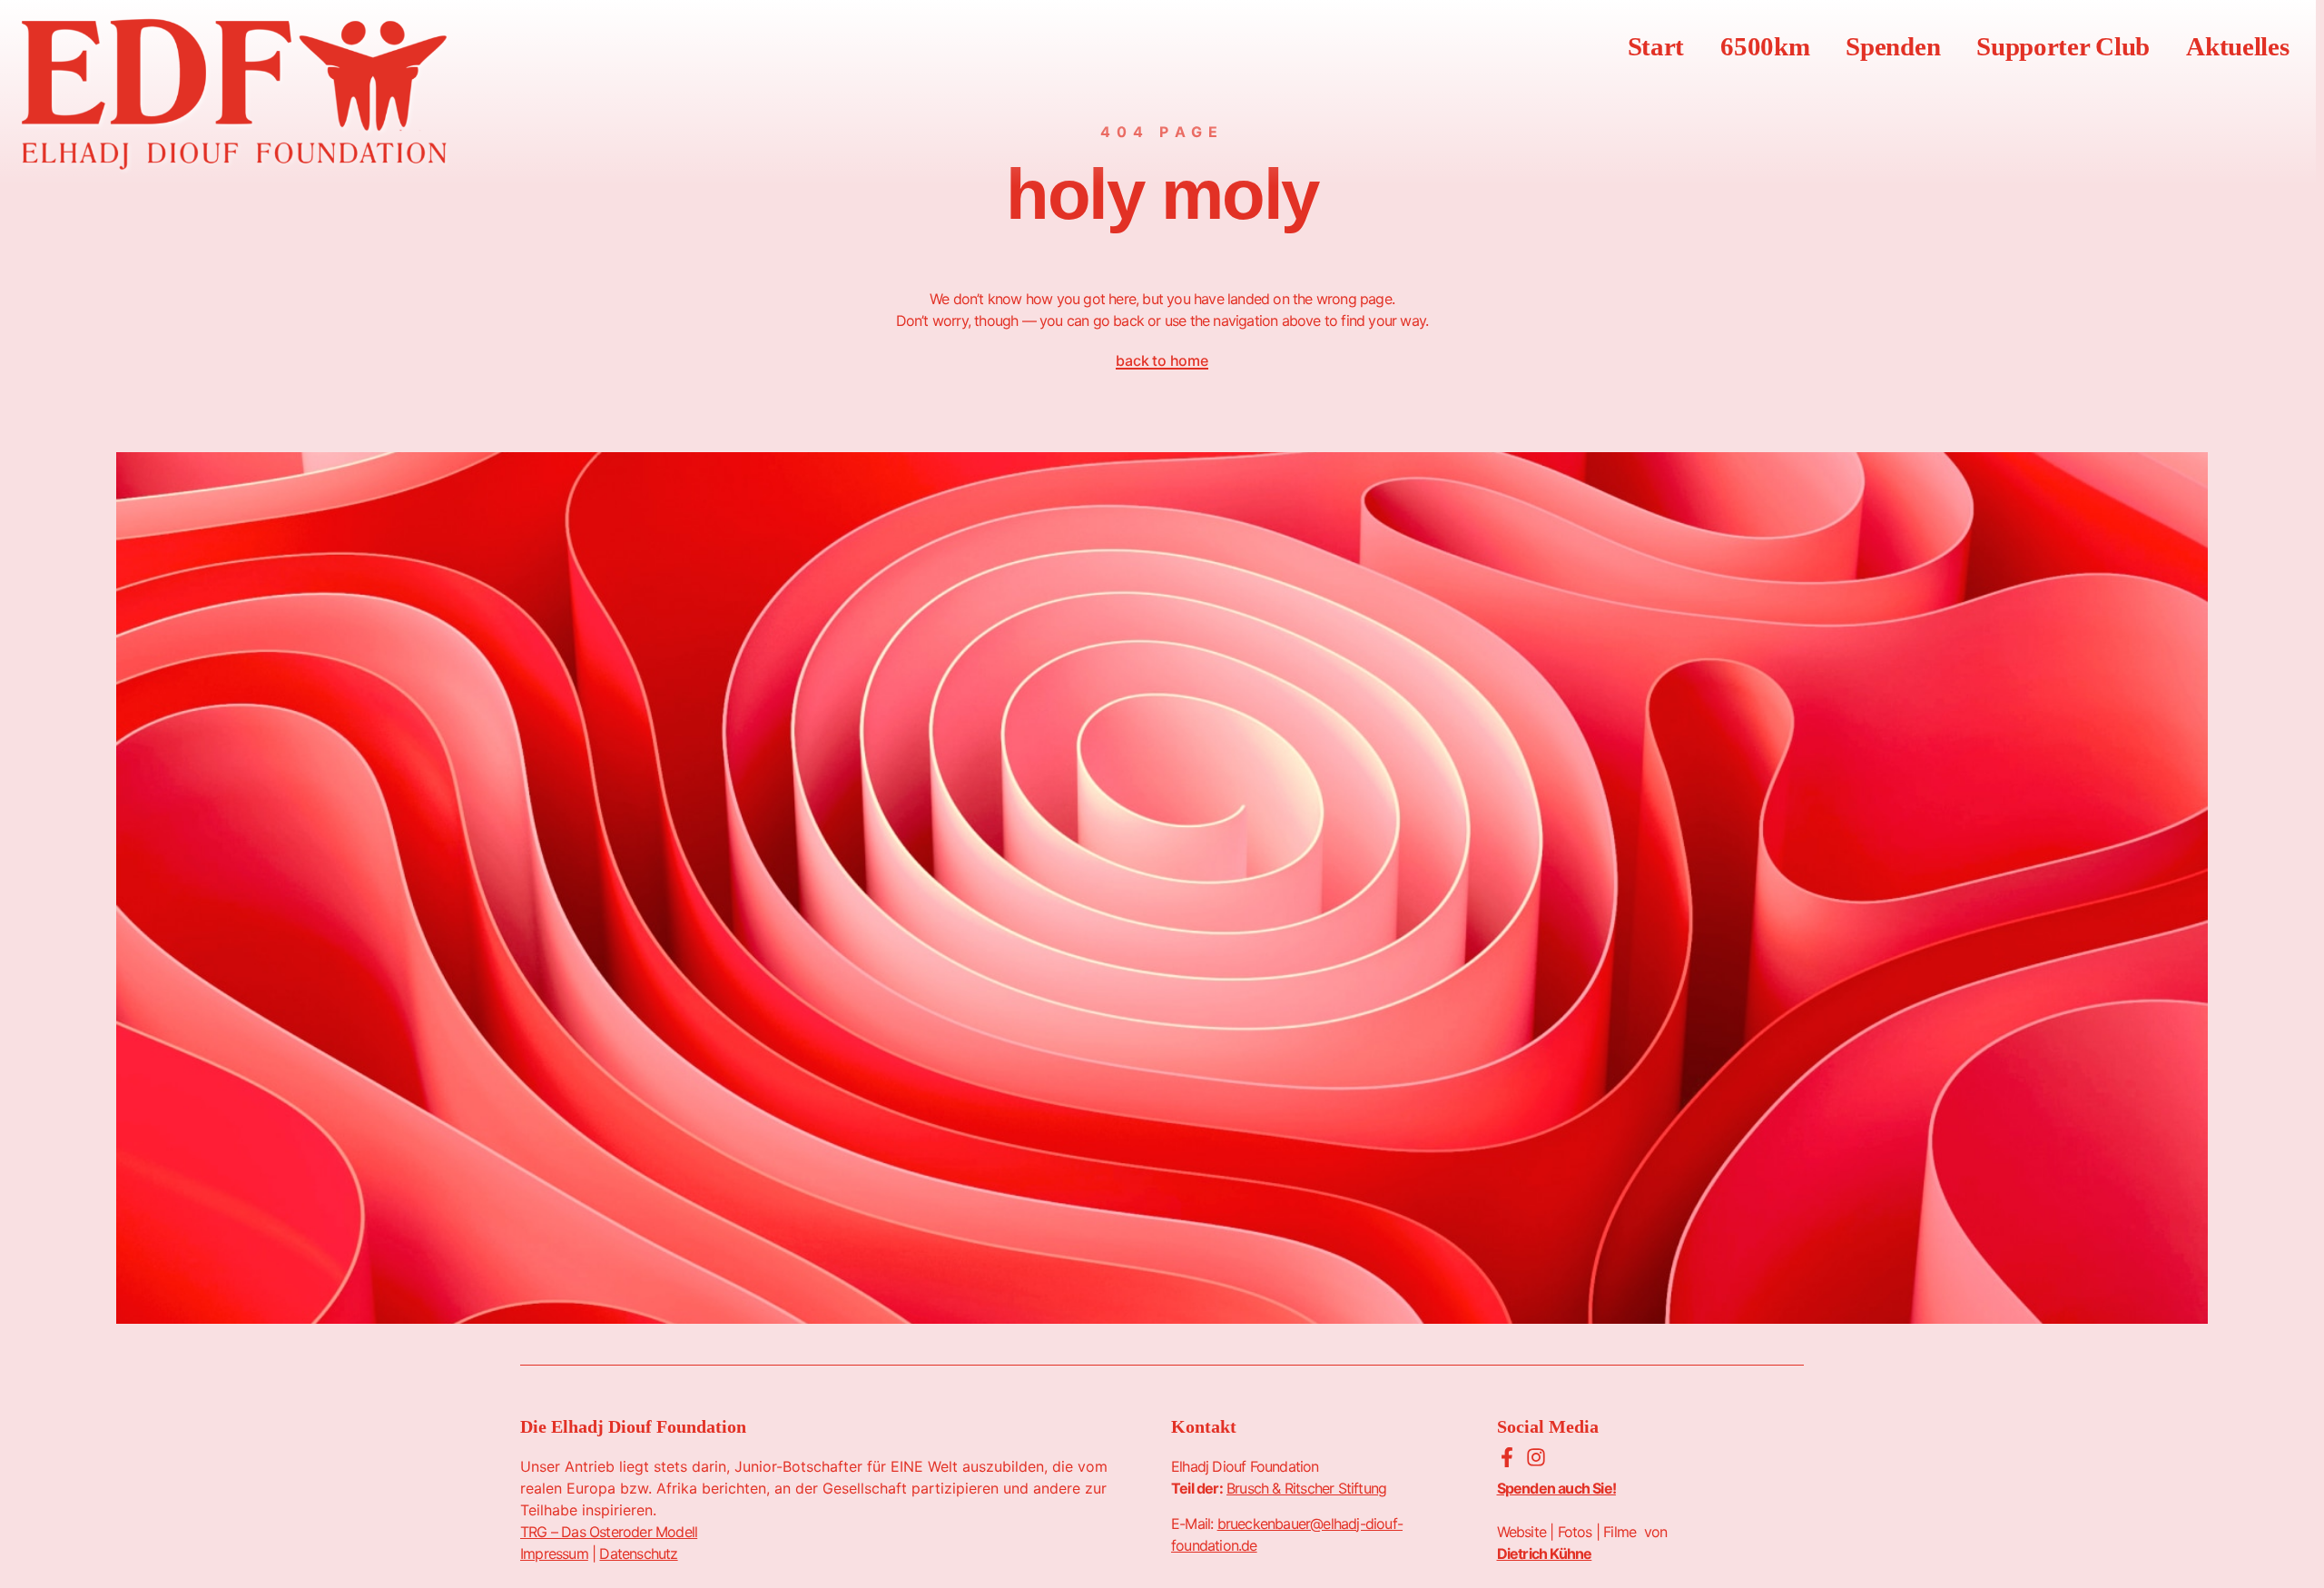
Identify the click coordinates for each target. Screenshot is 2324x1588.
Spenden (1893, 46)
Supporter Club (2063, 46)
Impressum (554, 1553)
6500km (1765, 46)
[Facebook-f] (1507, 1457)
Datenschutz (638, 1553)
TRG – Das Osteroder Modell (609, 1532)
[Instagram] (1536, 1457)
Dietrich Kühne (1545, 1553)
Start (1656, 46)
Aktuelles (2237, 46)
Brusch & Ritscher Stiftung (1306, 1488)
